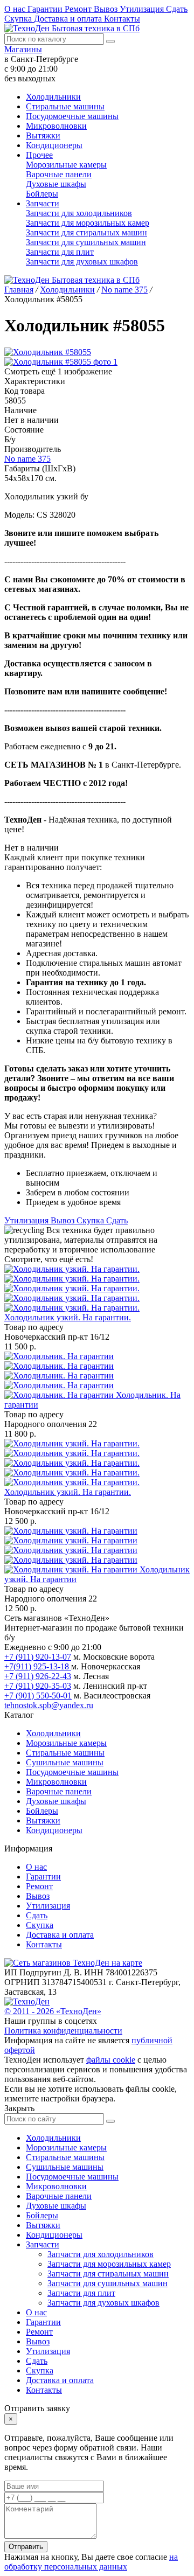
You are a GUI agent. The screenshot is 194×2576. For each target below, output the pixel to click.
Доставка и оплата (69, 19)
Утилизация (143, 9)
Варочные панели (59, 174)
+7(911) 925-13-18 (38, 1666)
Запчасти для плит (60, 252)
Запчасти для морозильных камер (88, 223)
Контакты (122, 19)
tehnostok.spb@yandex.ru (49, 1705)
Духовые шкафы (56, 184)
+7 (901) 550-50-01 (38, 1696)
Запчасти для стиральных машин (86, 232)
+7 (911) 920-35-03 (38, 1686)
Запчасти (43, 203)
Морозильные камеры (66, 165)
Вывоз (107, 9)
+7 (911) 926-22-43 (38, 1676)
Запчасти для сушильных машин (86, 242)
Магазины (23, 49)
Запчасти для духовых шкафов (82, 262)
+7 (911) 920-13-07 (38, 1657)
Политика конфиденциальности (63, 2031)
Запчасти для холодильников (79, 213)
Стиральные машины (65, 106)
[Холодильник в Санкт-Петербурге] (72, 1288)
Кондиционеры (54, 145)
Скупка (19, 19)
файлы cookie (111, 2060)
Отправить (26, 2547)
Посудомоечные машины (72, 116)
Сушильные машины (65, 1762)
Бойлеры (42, 194)
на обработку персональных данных (91, 2562)
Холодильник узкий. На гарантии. (68, 1317)
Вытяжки (43, 135)
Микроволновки (56, 126)
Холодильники (53, 97)
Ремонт (79, 9)
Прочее (39, 155)
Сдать (177, 9)
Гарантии (46, 9)
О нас (16, 9)
